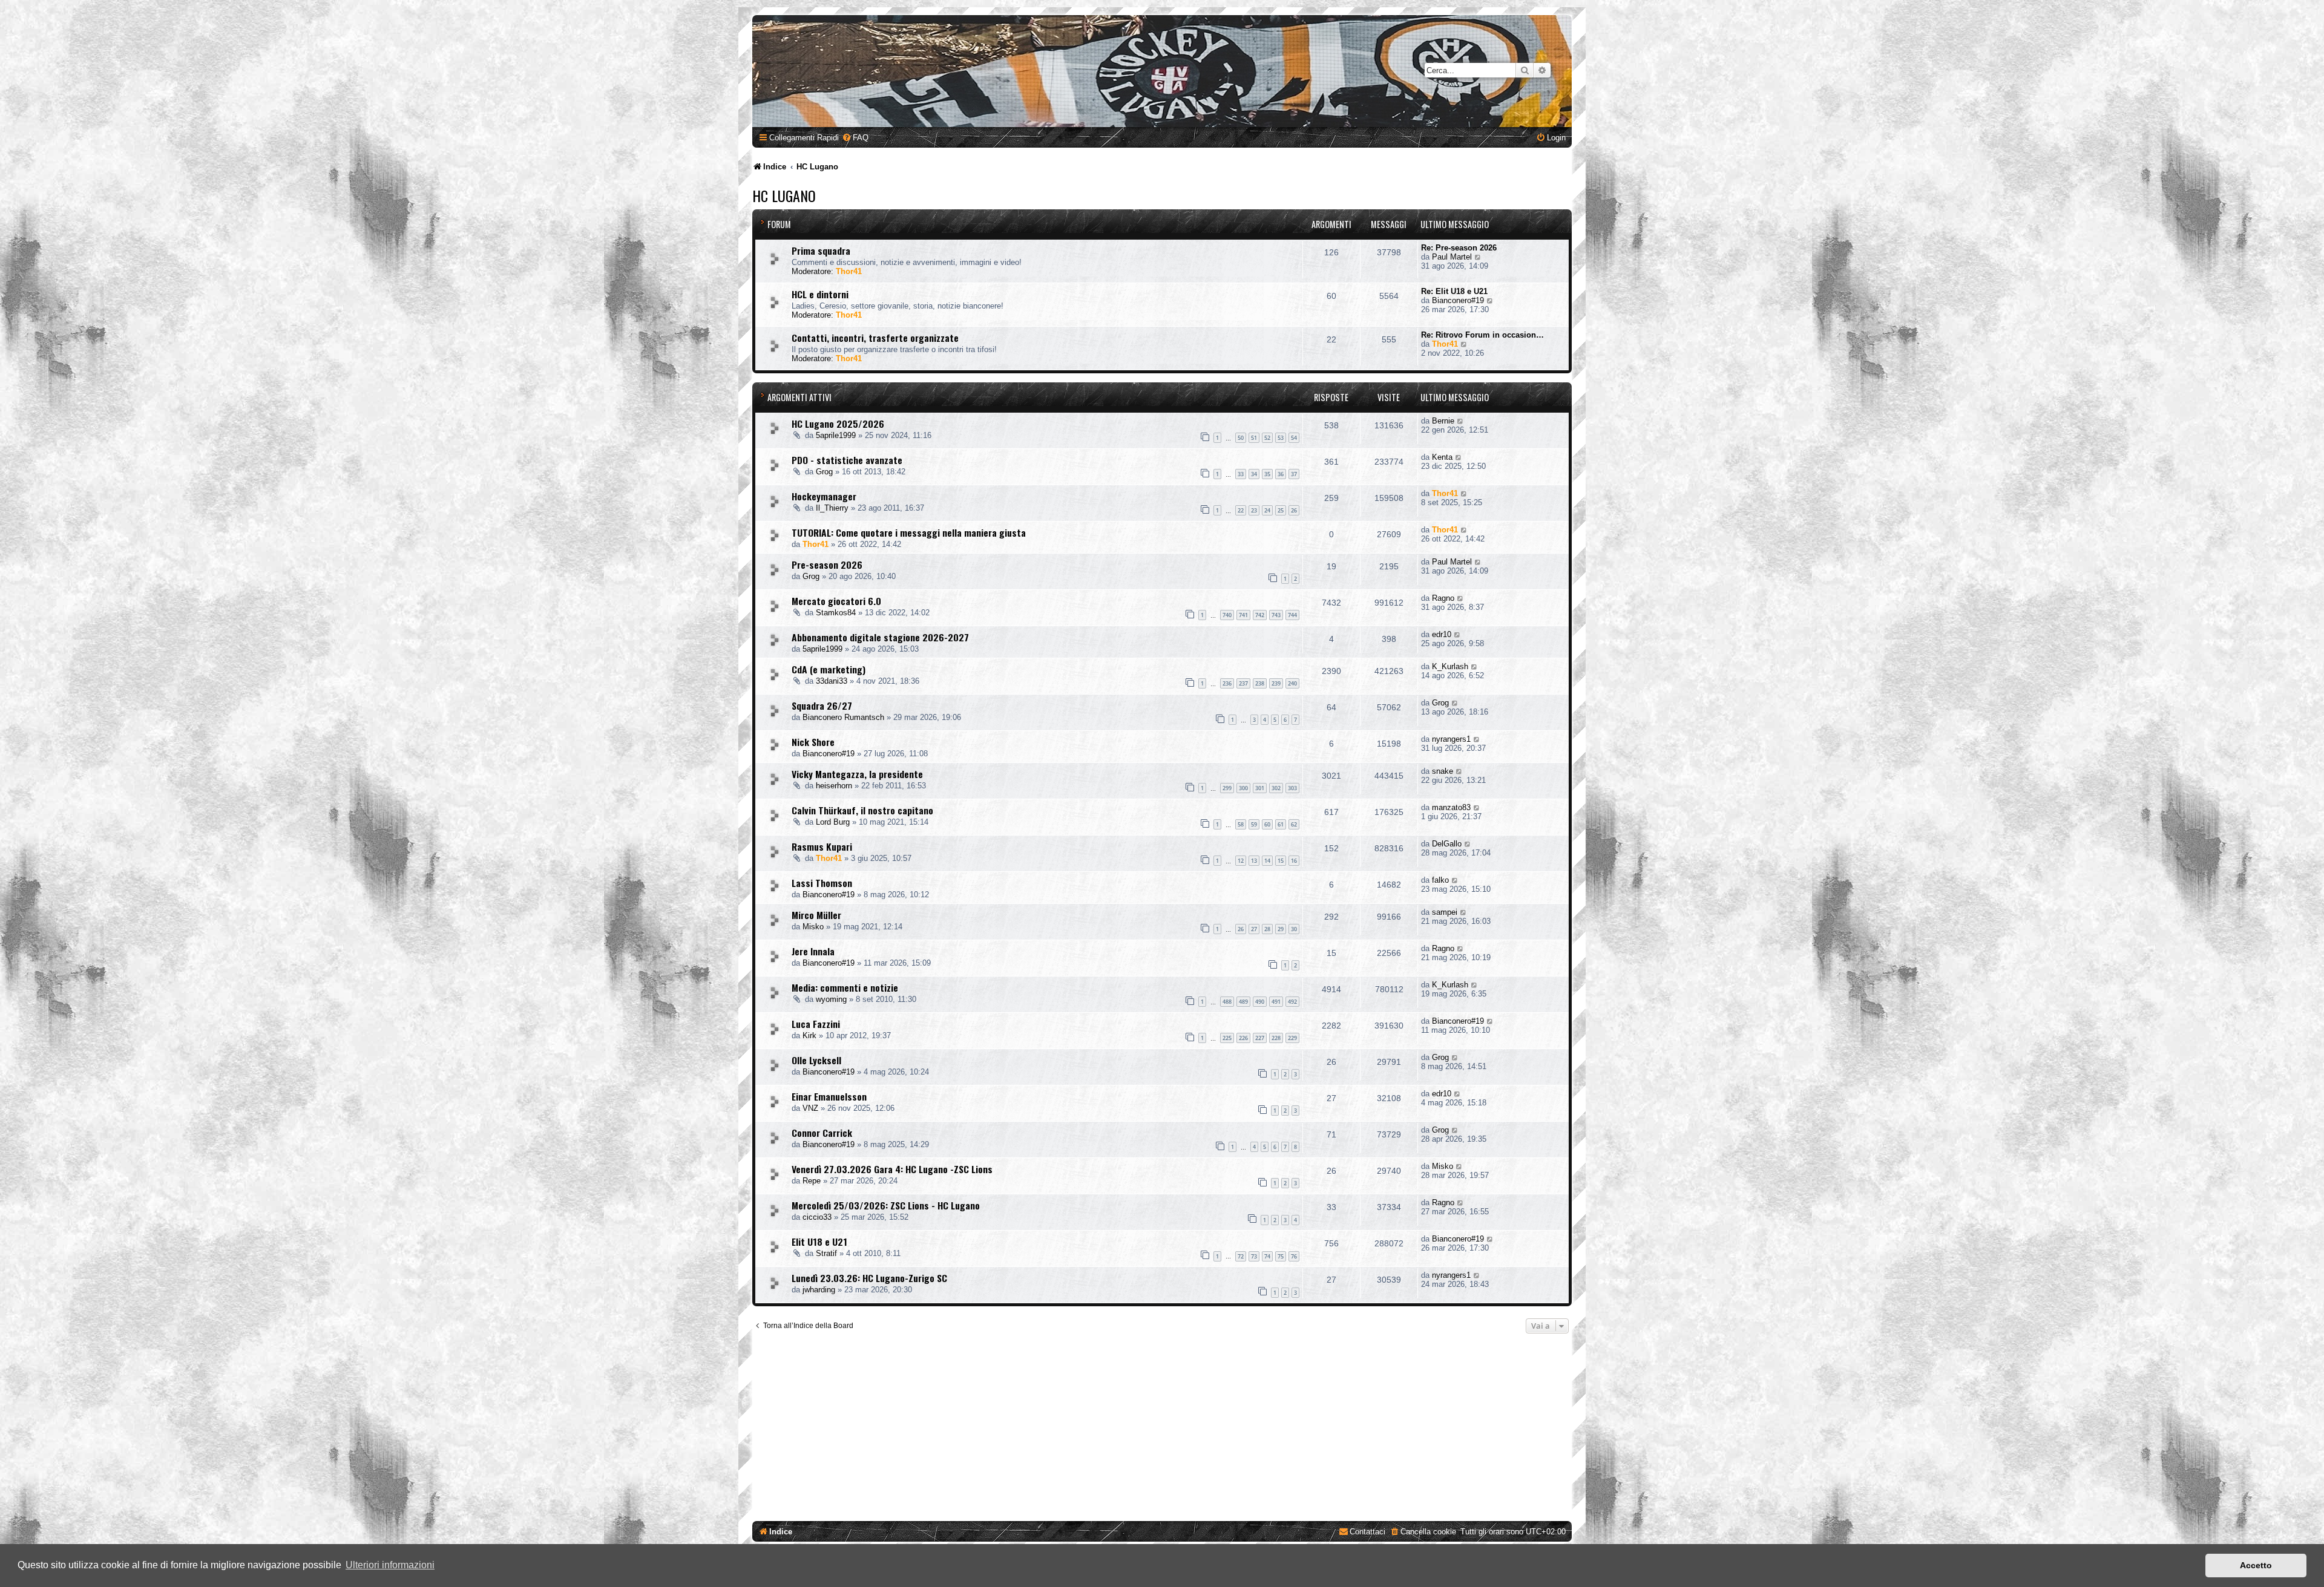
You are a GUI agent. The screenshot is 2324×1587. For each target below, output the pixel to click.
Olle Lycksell (816, 1060)
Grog (824, 472)
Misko (813, 927)
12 (1241, 861)
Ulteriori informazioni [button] (390, 1565)
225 (1227, 1038)
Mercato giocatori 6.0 (836, 601)
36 (1281, 474)
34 (1254, 474)
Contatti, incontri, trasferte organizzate (875, 338)
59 (1254, 824)
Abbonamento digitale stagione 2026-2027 (880, 637)
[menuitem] (855, 138)
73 (1254, 1256)
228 (1276, 1038)
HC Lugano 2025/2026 (838, 424)
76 (1294, 1256)
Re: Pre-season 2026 (1459, 248)
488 (1227, 1002)
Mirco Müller (816, 915)
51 (1254, 438)
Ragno (1443, 598)
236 (1227, 683)
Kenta (1442, 457)
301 (1260, 788)
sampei (1445, 912)
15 (1281, 861)
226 (1243, 1038)
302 (1276, 788)
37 (1294, 474)
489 (1243, 1002)
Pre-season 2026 (827, 564)
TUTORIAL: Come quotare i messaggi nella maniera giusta (909, 532)
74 (1267, 1256)
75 (1281, 1256)
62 (1294, 824)
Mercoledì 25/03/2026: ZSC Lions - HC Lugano (886, 1205)
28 (1267, 929)
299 (1227, 788)
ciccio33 (817, 1217)
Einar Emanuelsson (829, 1096)
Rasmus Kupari (822, 846)
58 (1241, 824)
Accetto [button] (2256, 1565)
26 (1294, 510)
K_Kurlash (1450, 666)
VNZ (810, 1108)
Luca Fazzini (816, 1024)
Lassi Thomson (822, 883)
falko (1440, 880)
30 (1294, 929)
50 (1241, 438)
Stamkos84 (836, 613)
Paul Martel (1452, 257)
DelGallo (1447, 844)
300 (1243, 788)
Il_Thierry (832, 508)
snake (1443, 771)
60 (1267, 824)
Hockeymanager (824, 496)
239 (1276, 683)
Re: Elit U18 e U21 (1454, 291)
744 (1292, 615)
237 (1243, 683)
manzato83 (1451, 807)
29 (1281, 929)
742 (1260, 615)
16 (1294, 861)
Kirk (809, 1036)
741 (1243, 615)
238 (1260, 683)
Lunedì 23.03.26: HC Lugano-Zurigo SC (869, 1278)
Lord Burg (833, 822)
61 (1281, 824)
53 (1281, 438)
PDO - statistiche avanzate (847, 460)
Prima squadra (821, 250)
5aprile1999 (836, 435)
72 (1241, 1256)
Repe (812, 1181)
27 (1254, 929)
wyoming (831, 999)
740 (1227, 615)
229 (1292, 1038)
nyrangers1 (1451, 739)
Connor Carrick (822, 1133)
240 (1292, 683)
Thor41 (849, 271)
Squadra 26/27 (822, 705)
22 (1241, 510)
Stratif (826, 1253)
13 (1254, 861)
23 (1254, 510)
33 (1241, 474)
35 (1267, 474)
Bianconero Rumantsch (843, 717)
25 (1281, 510)
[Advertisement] (1162, 1430)
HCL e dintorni (820, 294)
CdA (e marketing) (829, 669)
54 (1294, 438)
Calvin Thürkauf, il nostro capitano (862, 810)
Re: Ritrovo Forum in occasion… (1482, 335)
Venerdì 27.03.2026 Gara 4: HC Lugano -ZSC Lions (892, 1169)
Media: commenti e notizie (845, 987)
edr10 (1442, 634)
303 (1292, 788)
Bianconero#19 (1458, 300)
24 (1267, 510)
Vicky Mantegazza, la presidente (857, 774)
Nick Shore (813, 742)
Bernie (1443, 421)
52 (1267, 438)
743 (1276, 615)
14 (1267, 861)
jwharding (819, 1290)
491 (1276, 1002)
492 (1292, 1002)
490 (1260, 1002)
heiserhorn (834, 786)
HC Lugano (784, 195)
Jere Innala (813, 951)
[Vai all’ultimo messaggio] (1461, 421)
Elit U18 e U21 (819, 1242)
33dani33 (832, 681)
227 (1260, 1038)
